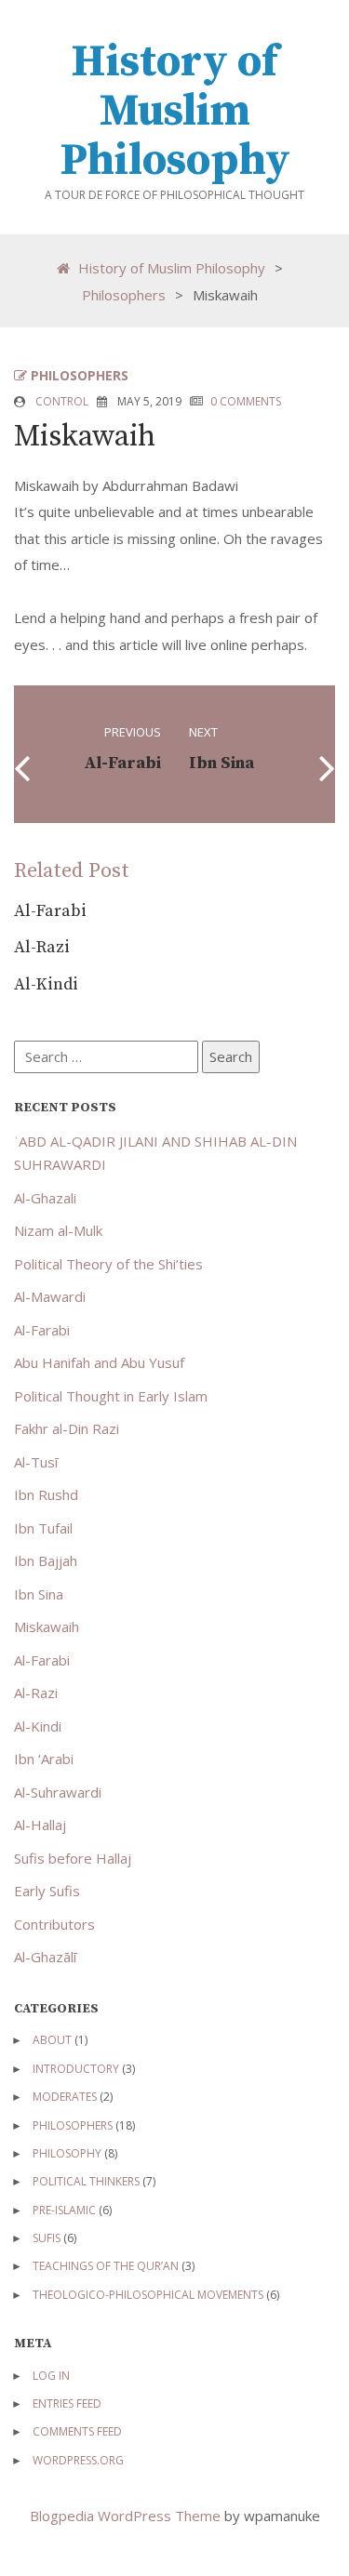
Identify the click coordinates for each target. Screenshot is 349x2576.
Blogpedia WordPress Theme (127, 2516)
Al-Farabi (50, 911)
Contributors (54, 1924)
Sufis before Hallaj (73, 1858)
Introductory (76, 2069)
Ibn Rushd (46, 1494)
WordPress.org (78, 2460)
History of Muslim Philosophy (175, 112)
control (62, 401)
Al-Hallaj (40, 1825)
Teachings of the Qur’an (106, 2266)
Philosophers (124, 294)
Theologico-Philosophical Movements (148, 2295)
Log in (51, 2376)
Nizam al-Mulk (58, 1230)
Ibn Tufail (43, 1528)
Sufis (47, 2238)
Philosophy (67, 2153)
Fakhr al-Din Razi (67, 1428)
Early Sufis (47, 1891)
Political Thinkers (86, 2181)
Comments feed (77, 2431)
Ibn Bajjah (46, 1560)
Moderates (65, 2097)
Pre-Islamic (64, 2210)
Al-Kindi (46, 984)
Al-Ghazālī (45, 1957)
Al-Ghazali (45, 1198)
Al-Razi (42, 947)
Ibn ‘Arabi (44, 1759)
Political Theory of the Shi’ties (108, 1264)
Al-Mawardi (50, 1296)
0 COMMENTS (246, 401)
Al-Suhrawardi (58, 1792)
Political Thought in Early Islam (111, 1396)
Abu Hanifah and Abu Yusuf (99, 1362)
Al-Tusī (36, 1462)
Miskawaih (47, 1627)
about (52, 2040)
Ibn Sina (39, 1594)
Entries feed (67, 2403)
